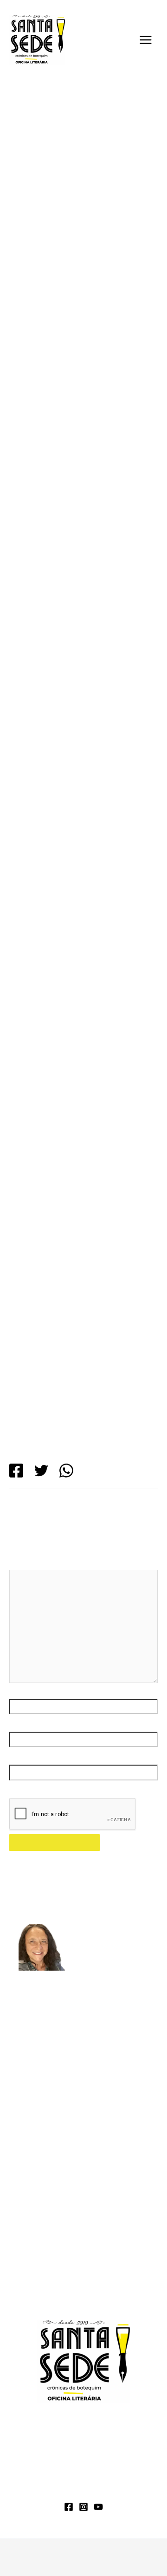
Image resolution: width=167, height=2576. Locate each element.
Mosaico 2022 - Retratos (75, 162)
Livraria (140, 2476)
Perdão (31, 2114)
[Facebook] (16, 1471)
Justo (27, 2097)
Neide (62, 2197)
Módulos (94, 2476)
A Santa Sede (38, 2476)
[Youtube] (98, 2507)
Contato (130, 2489)
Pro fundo (35, 2130)
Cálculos (33, 2080)
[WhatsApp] (66, 1471)
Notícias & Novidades (61, 2489)
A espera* (112, 2262)
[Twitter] (41, 1471)
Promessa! (36, 2294)
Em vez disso (41, 2064)
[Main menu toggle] (146, 40)
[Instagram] (83, 2507)
